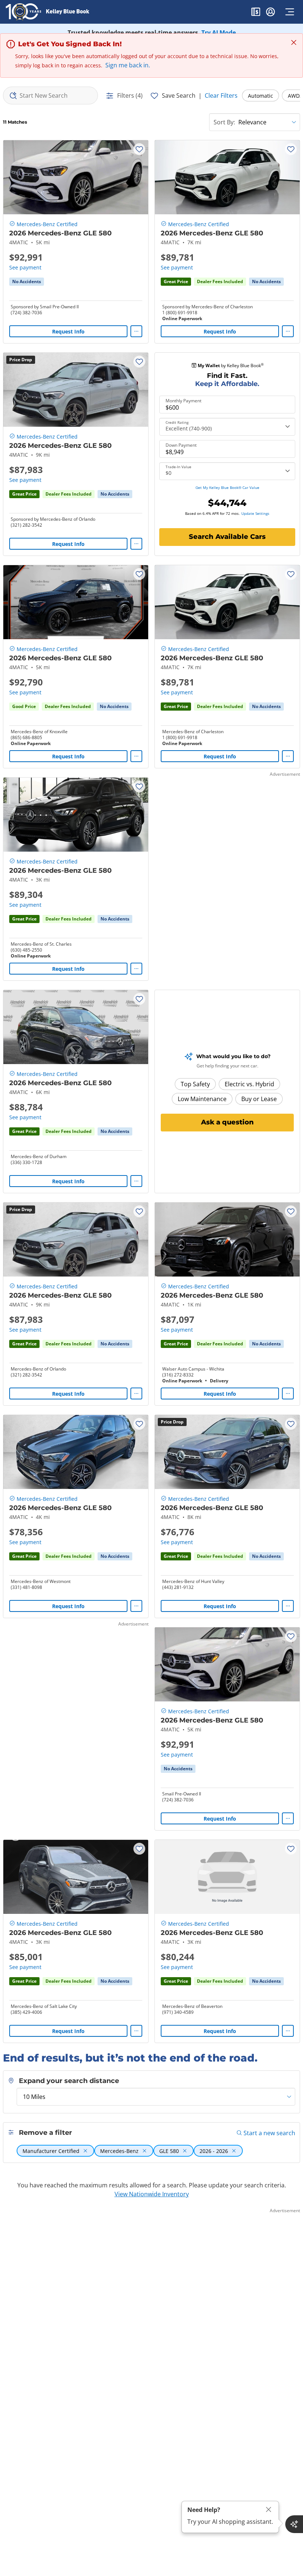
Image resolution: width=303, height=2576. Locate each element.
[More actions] (136, 331)
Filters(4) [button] (130, 95)
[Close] (269, 2510)
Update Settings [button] (255, 513)
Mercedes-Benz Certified (47, 224)
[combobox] (50, 95)
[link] (27, 282)
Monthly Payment (183, 401)
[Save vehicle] (139, 149)
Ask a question (227, 1122)
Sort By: (224, 122)
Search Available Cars (227, 537)
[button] (256, 13)
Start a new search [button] (269, 2133)
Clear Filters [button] (221, 95)
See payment (25, 267)
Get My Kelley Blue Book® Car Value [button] (227, 487)
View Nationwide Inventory (152, 2194)
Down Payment (181, 445)
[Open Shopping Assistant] (294, 2524)
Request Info (68, 331)
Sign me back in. (128, 65)
